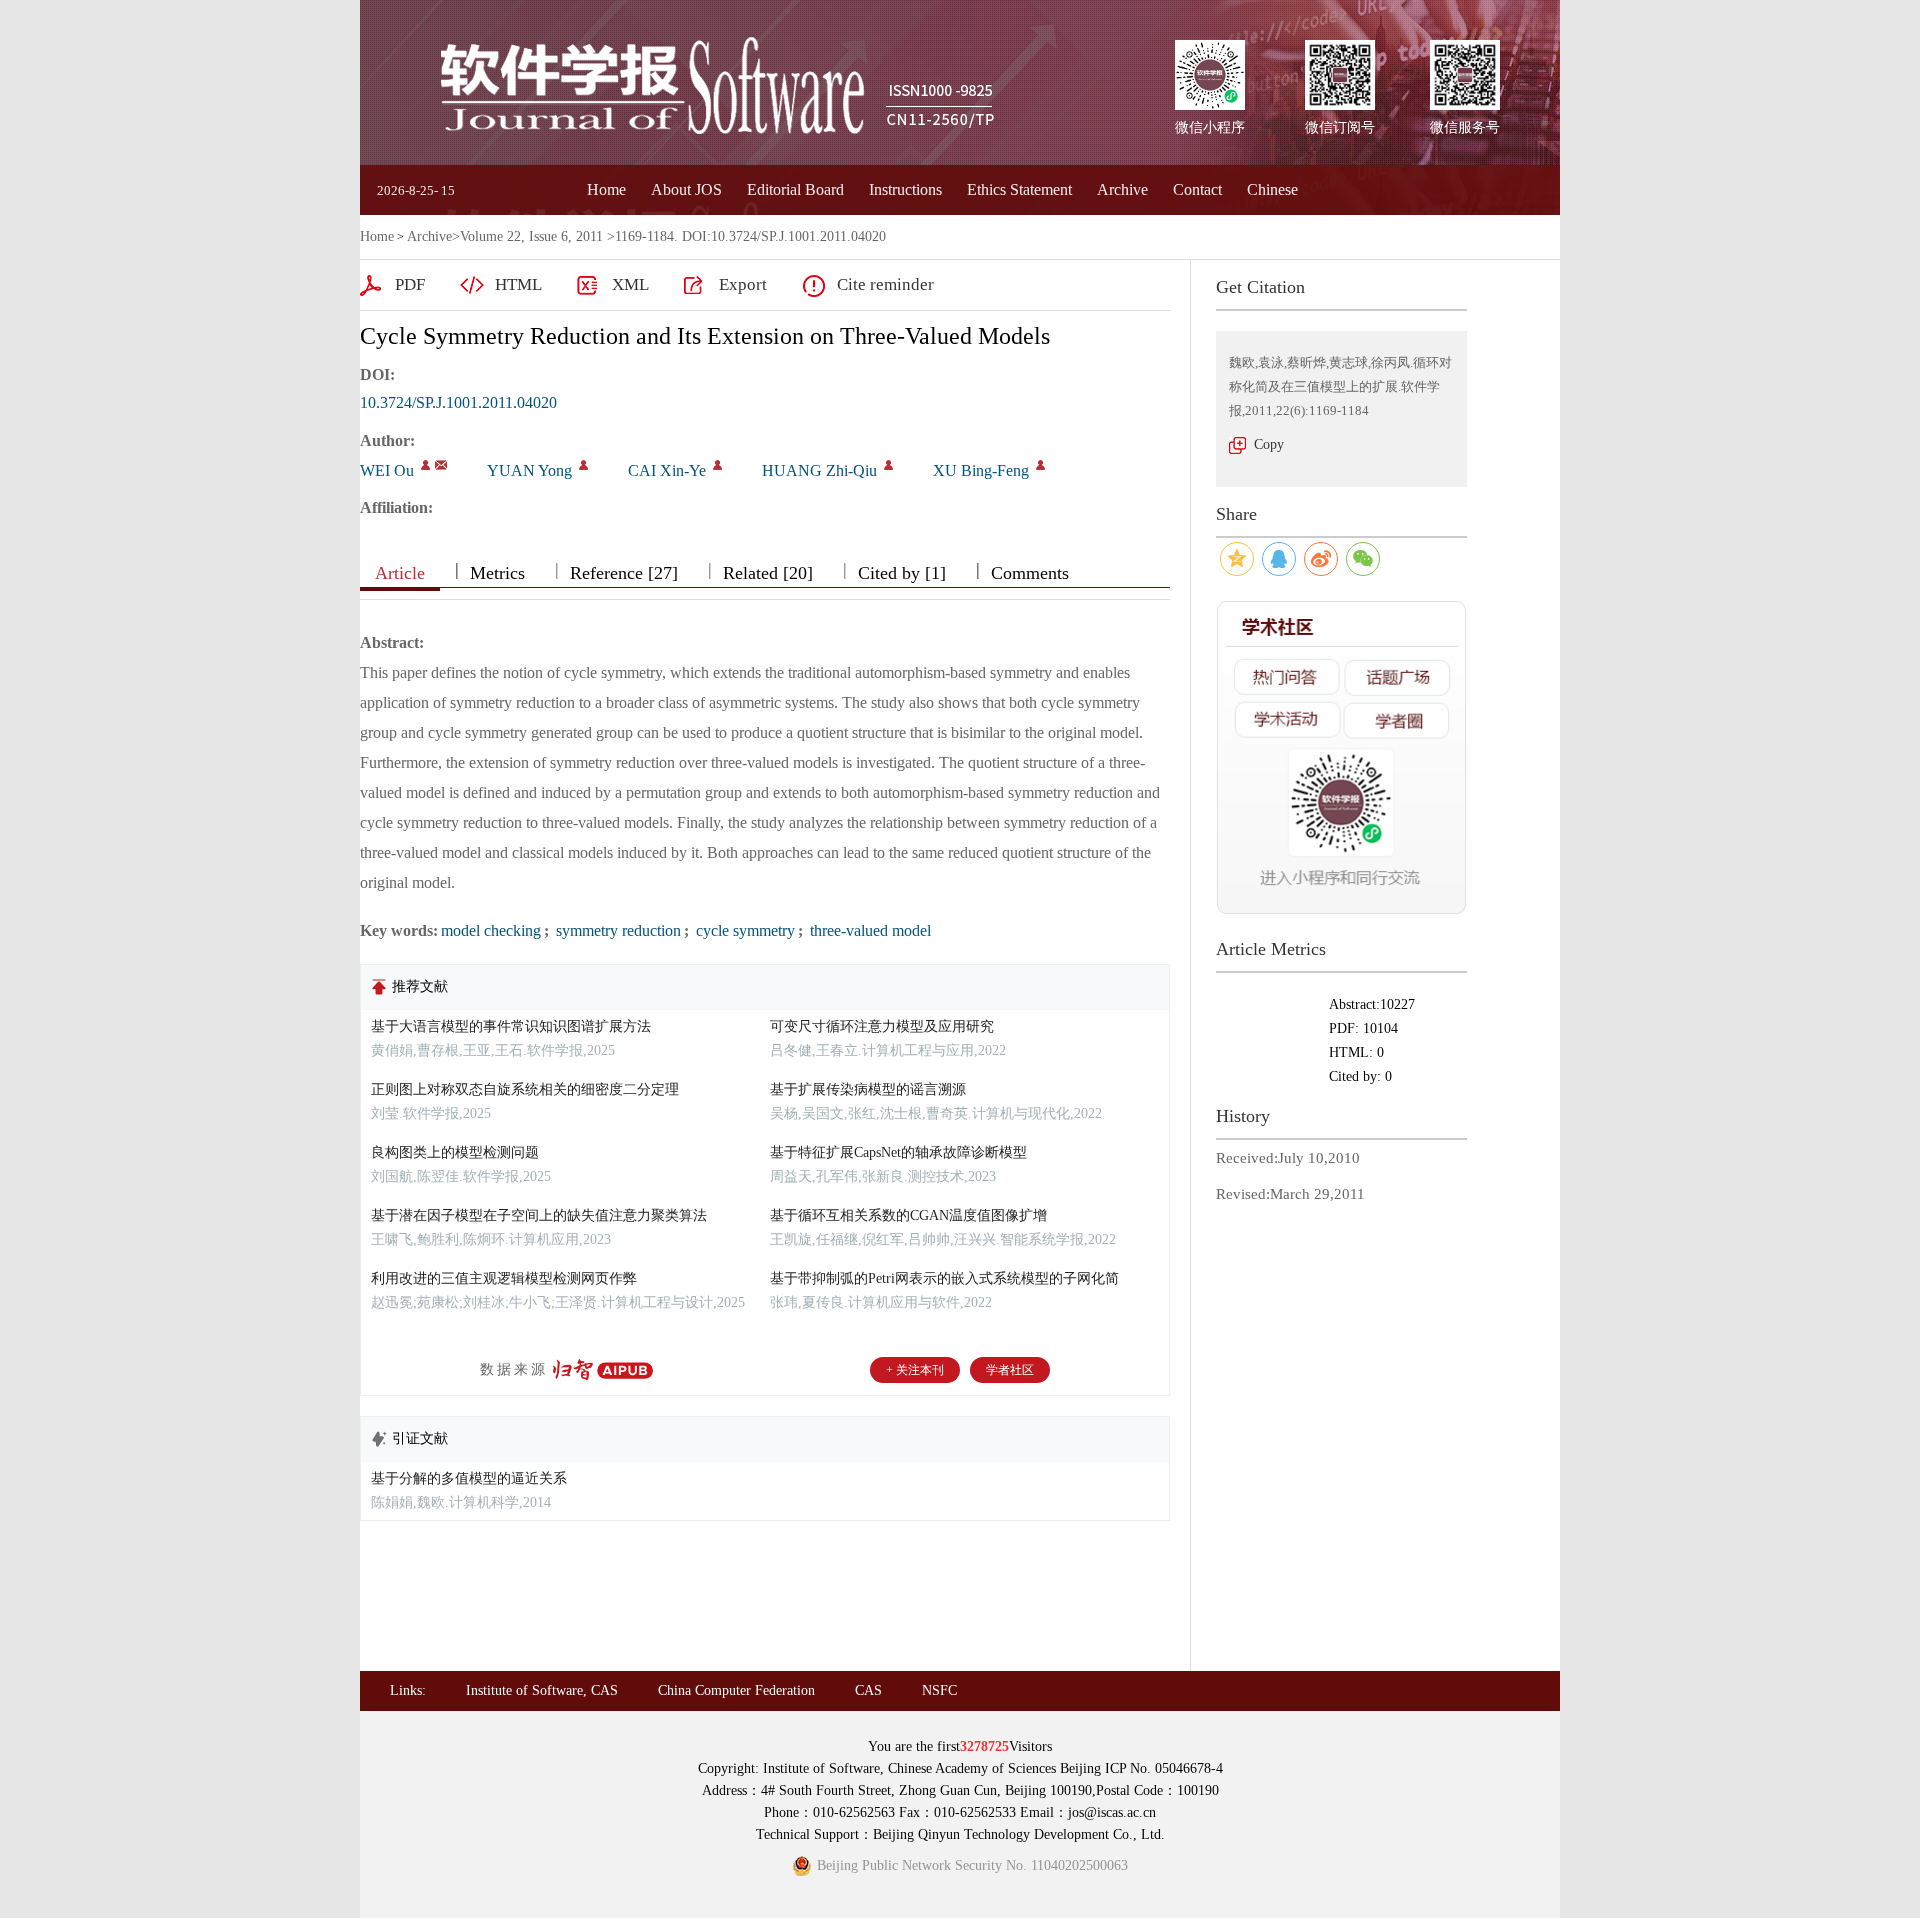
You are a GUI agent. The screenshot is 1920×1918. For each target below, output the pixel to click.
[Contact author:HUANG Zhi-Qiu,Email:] (888, 465)
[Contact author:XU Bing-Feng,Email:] (1040, 465)
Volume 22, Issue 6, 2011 (531, 236)
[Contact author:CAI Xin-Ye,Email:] (717, 465)
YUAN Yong (529, 470)
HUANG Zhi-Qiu (819, 470)
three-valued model (868, 930)
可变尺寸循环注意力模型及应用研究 (882, 1026)
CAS (868, 1690)
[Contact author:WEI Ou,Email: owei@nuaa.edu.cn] (425, 465)
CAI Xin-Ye (667, 470)
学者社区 (1010, 1370)
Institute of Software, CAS (542, 1690)
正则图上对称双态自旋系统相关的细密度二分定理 (525, 1089)
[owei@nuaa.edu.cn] (441, 465)
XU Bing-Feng (981, 470)
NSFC (939, 1690)
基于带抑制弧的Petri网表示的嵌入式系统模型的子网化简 (944, 1278)
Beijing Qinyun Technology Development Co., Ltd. (1019, 1834)
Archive (1122, 189)
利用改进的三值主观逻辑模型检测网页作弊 (504, 1278)
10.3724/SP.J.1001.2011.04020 (458, 402)
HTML (518, 284)
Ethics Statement (1019, 189)
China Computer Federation (736, 1690)
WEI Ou (387, 470)
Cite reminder (885, 284)
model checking (491, 930)
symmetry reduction (616, 930)
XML (630, 284)
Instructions (905, 189)
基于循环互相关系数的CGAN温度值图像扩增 (908, 1215)
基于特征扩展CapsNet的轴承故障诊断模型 (898, 1152)
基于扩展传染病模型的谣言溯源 (868, 1089)
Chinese (1272, 189)
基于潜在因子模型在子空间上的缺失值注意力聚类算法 (539, 1215)
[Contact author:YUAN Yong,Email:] (583, 465)
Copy (1269, 444)
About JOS (686, 189)
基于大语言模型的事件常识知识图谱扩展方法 (511, 1026)
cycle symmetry (743, 930)
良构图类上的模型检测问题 (455, 1152)
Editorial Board (795, 189)
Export (743, 284)
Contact (1197, 189)
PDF (410, 284)
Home (606, 189)
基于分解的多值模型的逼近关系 (469, 1478)
